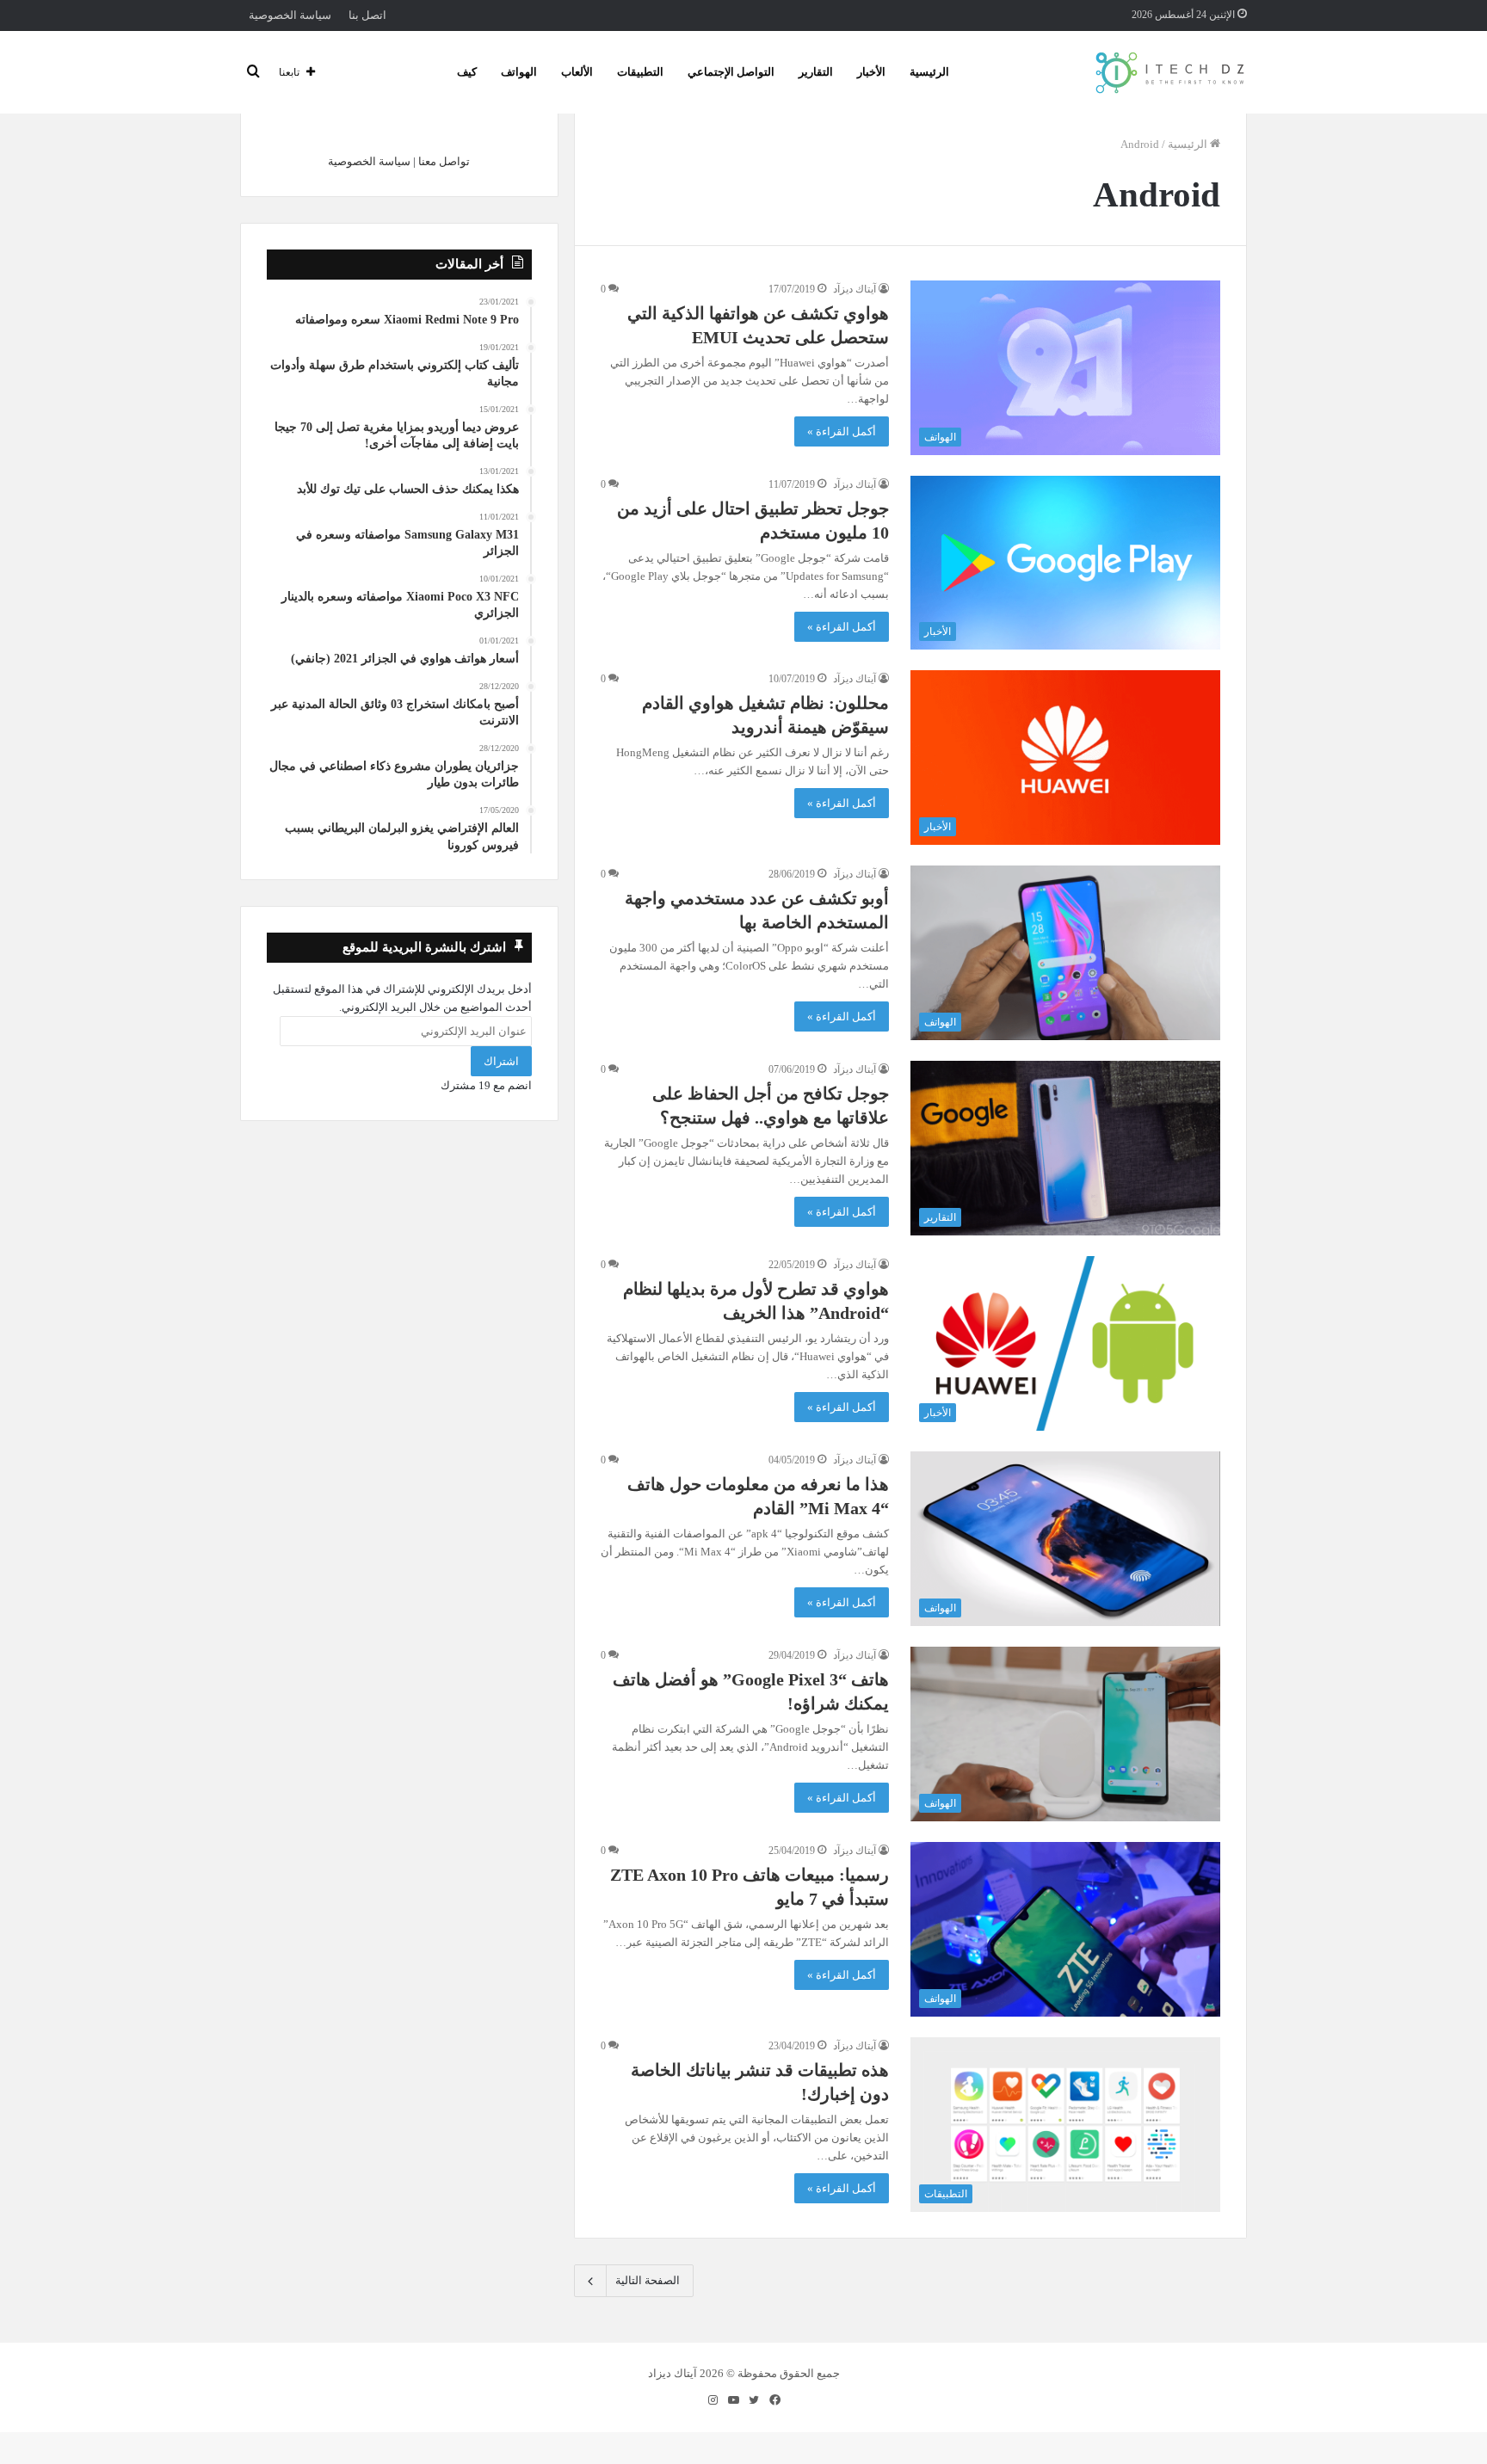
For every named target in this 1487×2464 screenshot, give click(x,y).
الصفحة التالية (648, 2280)
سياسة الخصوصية (290, 15)
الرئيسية (929, 72)
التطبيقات (640, 72)
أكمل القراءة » (842, 431)
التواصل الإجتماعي (731, 72)
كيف (467, 72)
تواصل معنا (444, 161)
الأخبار (871, 72)
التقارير (816, 72)
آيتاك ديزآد (855, 289)
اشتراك (501, 1061)
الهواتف (519, 72)
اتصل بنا (367, 15)
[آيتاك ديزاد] (1171, 72)
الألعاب (577, 72)
